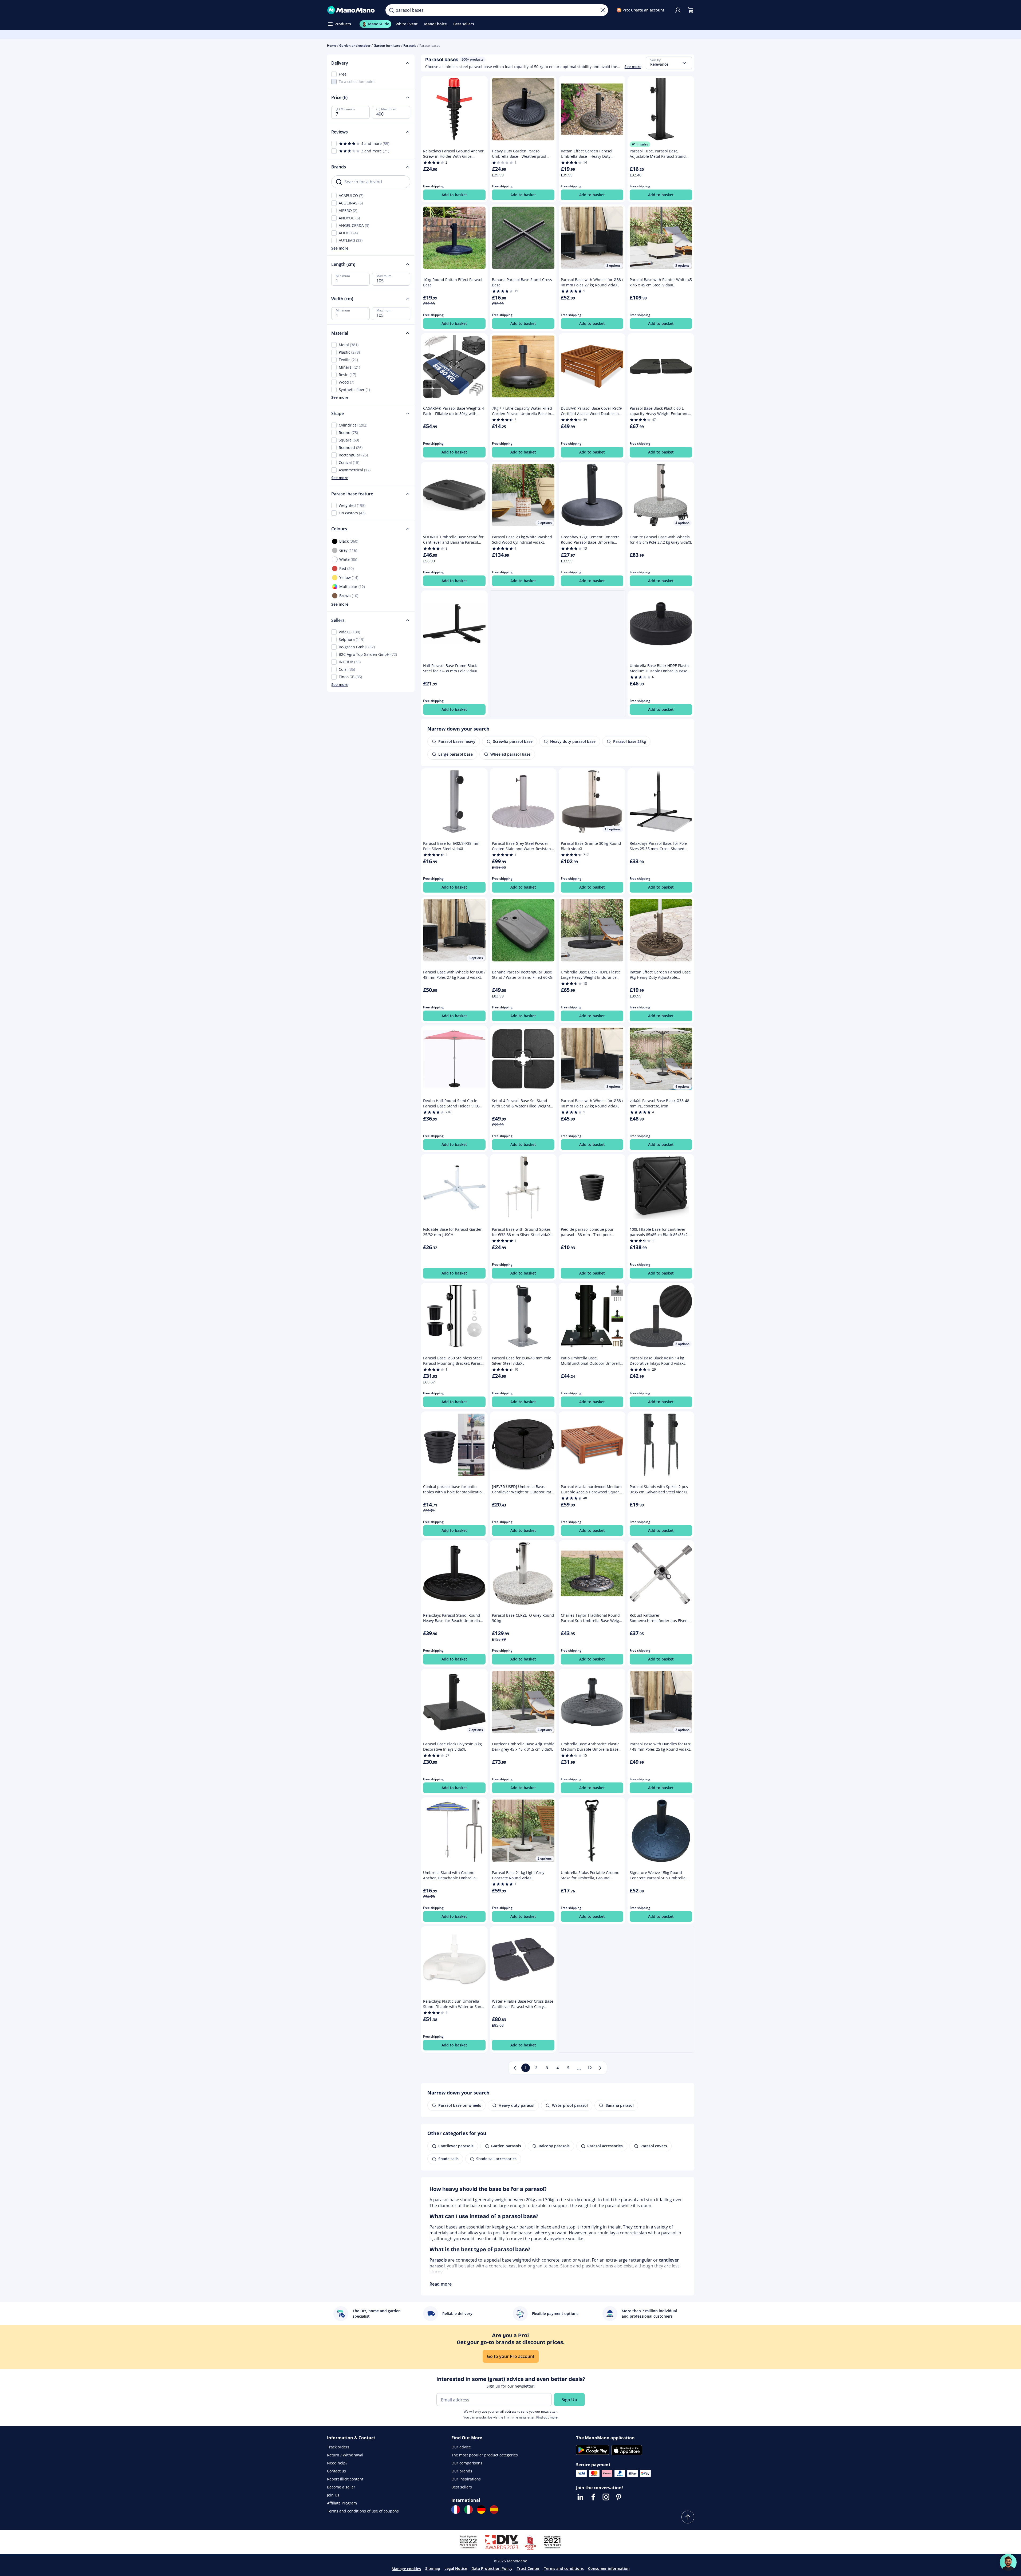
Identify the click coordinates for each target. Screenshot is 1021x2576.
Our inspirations (466, 2479)
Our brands (462, 2471)
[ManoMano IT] (468, 2510)
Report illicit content (345, 2479)
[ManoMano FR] (456, 2510)
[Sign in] (678, 10)
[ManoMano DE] (481, 2510)
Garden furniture (387, 46)
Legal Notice (456, 2568)
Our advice (461, 2447)
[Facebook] (593, 2497)
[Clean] (603, 10)
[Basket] (691, 10)
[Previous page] (515, 2068)
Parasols (410, 46)
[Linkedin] (580, 2497)
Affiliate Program (342, 2503)
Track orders (338, 2447)
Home (332, 46)
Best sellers (462, 2487)
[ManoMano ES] (494, 2510)
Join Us (333, 2495)
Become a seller (341, 2487)
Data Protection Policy (492, 2568)
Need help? (337, 2463)
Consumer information (609, 2568)
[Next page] (600, 2068)
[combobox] (669, 63)
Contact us (336, 2471)
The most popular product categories (485, 2455)
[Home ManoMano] (352, 10)
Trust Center (528, 2568)
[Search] (391, 10)
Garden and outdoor (355, 46)
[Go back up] (688, 2517)
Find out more (547, 2417)
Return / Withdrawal (345, 2455)
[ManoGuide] (1008, 2562)
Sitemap (433, 2568)
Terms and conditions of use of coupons (363, 2511)
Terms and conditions (564, 2568)
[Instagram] (606, 2497)
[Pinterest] (619, 2497)
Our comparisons (467, 2463)
